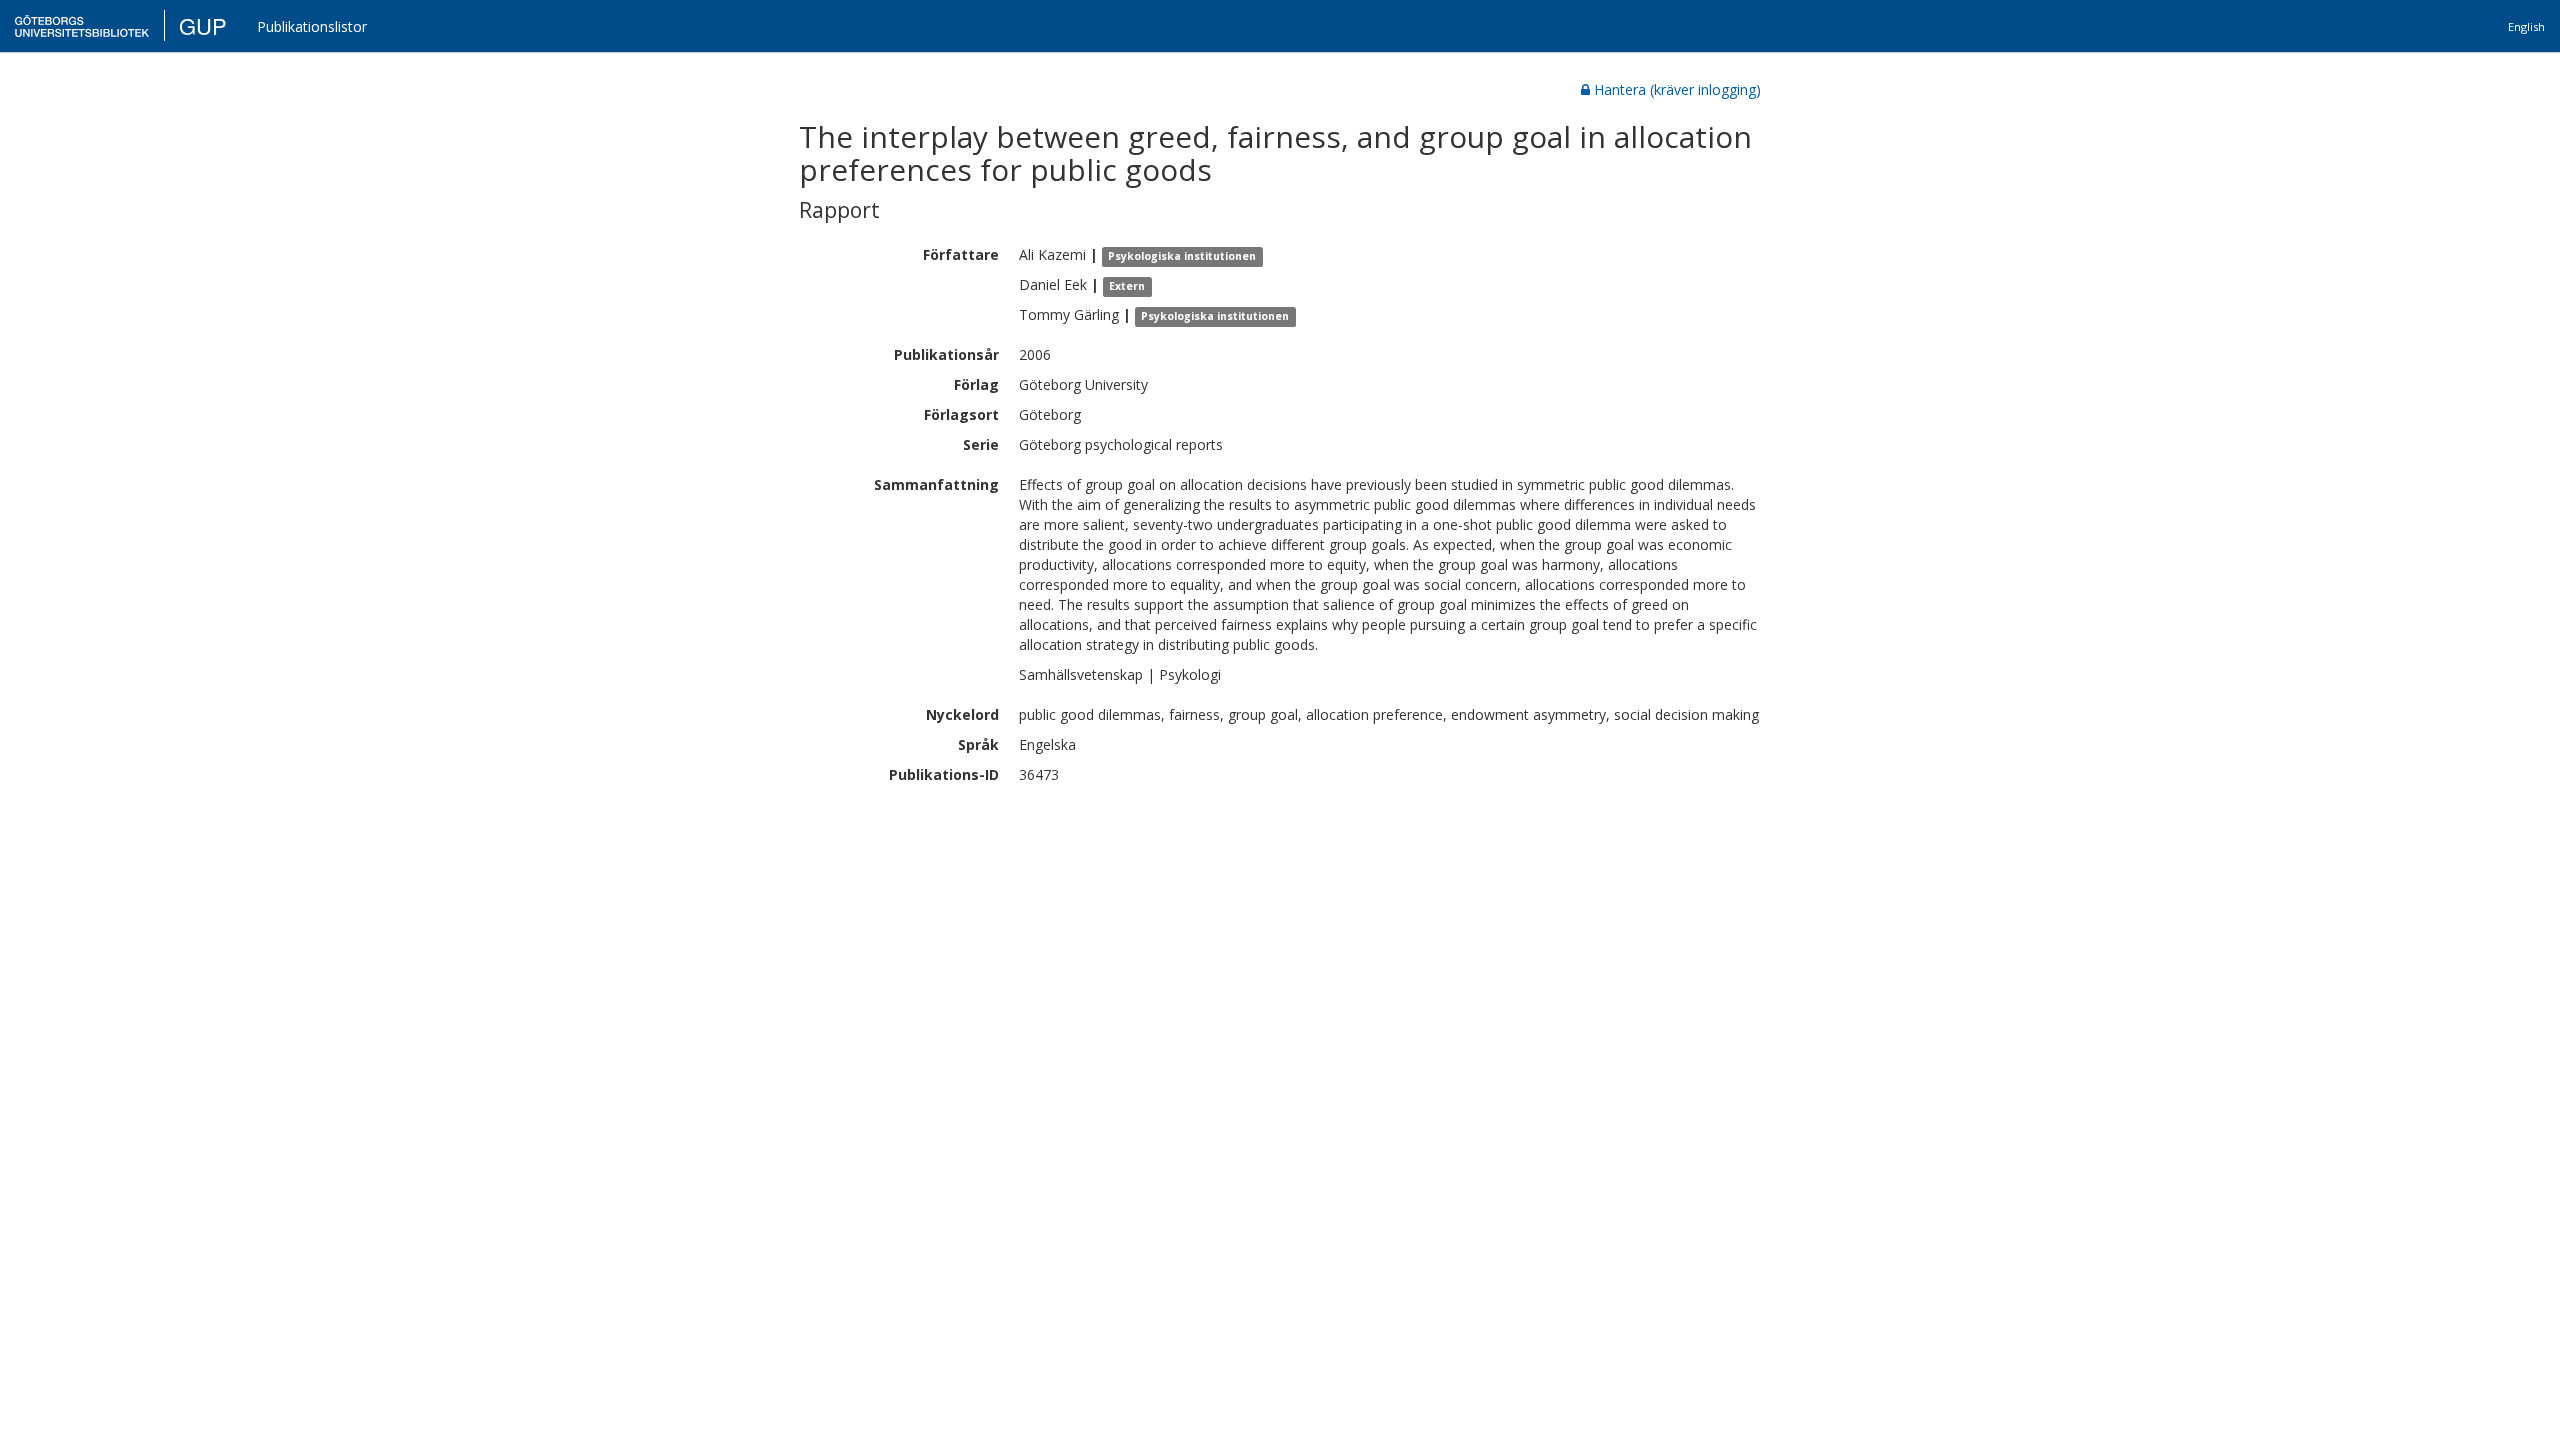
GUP (203, 25)
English (2526, 26)
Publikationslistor (312, 26)
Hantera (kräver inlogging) (1677, 89)
